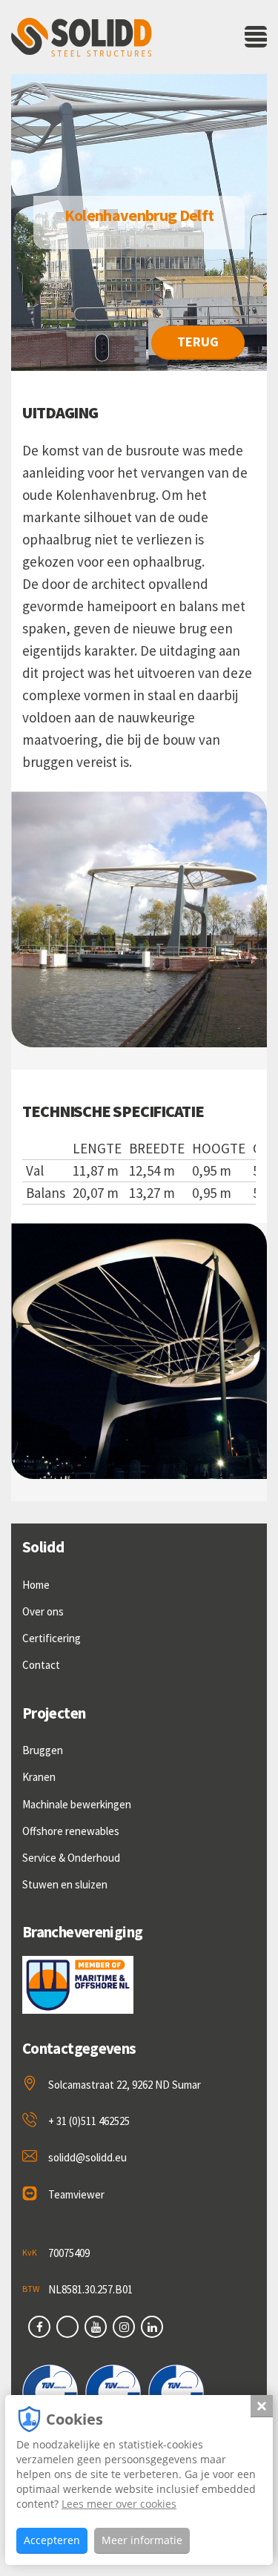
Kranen (39, 1777)
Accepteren (52, 2540)
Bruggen (43, 1750)
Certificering (52, 1638)
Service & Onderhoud (71, 1858)
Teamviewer (76, 2194)
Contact (41, 1665)
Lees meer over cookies (119, 2504)
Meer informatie (142, 2540)
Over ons (43, 1611)
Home (36, 1585)
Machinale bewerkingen (77, 1804)
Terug (198, 342)
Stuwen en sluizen (65, 1884)
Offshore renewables (71, 1831)
